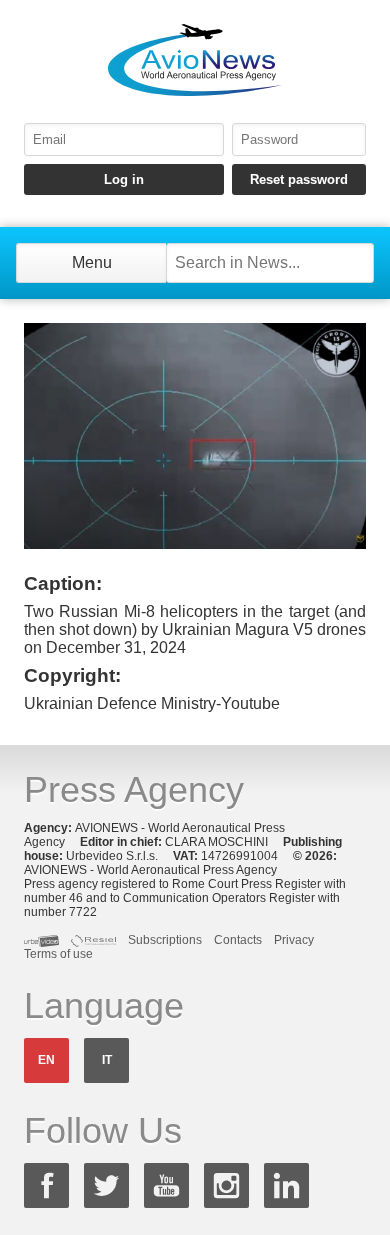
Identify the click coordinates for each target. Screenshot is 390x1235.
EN (46, 1060)
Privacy (294, 940)
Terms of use (58, 954)
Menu (92, 262)
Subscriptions (165, 940)
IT (107, 1060)
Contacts (238, 940)
